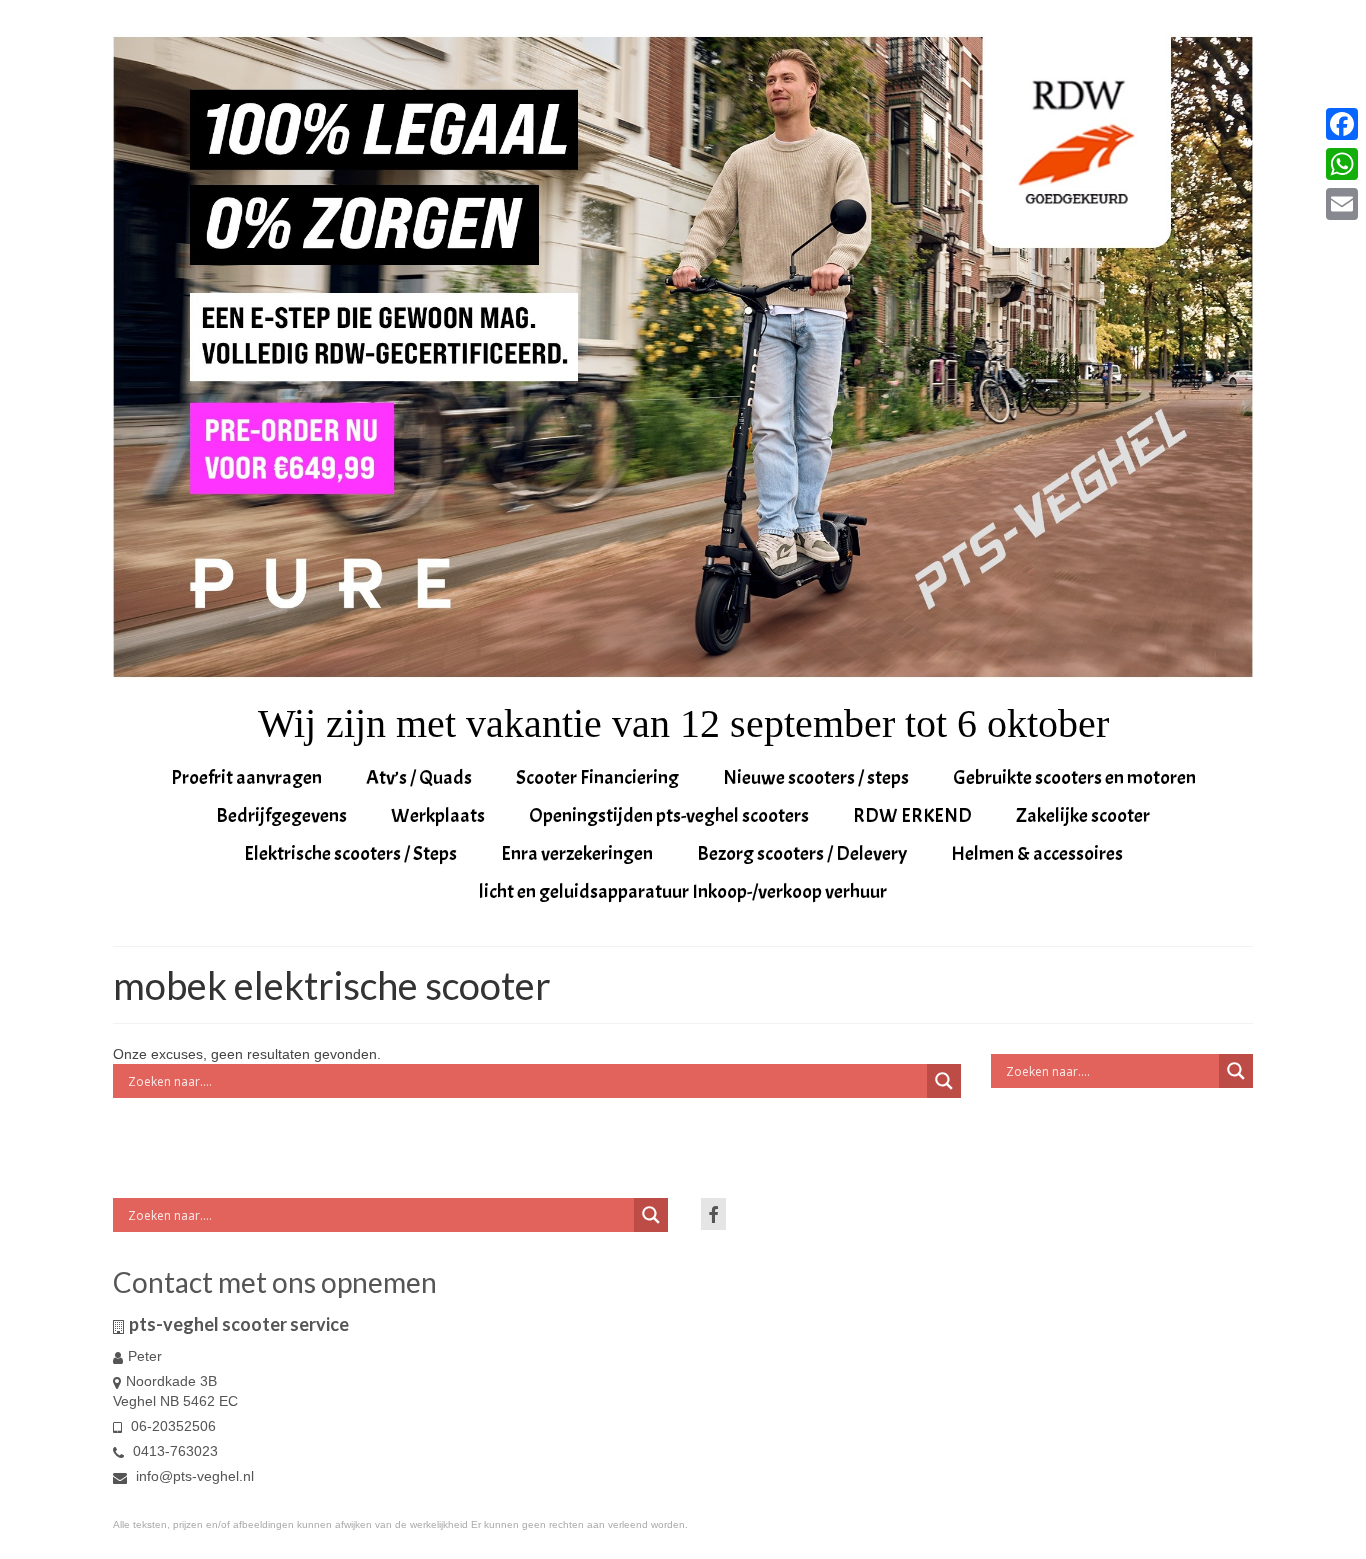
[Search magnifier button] (944, 1081)
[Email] (1342, 204)
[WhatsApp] (1342, 164)
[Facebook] (1342, 124)
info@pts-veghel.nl (193, 1476)
